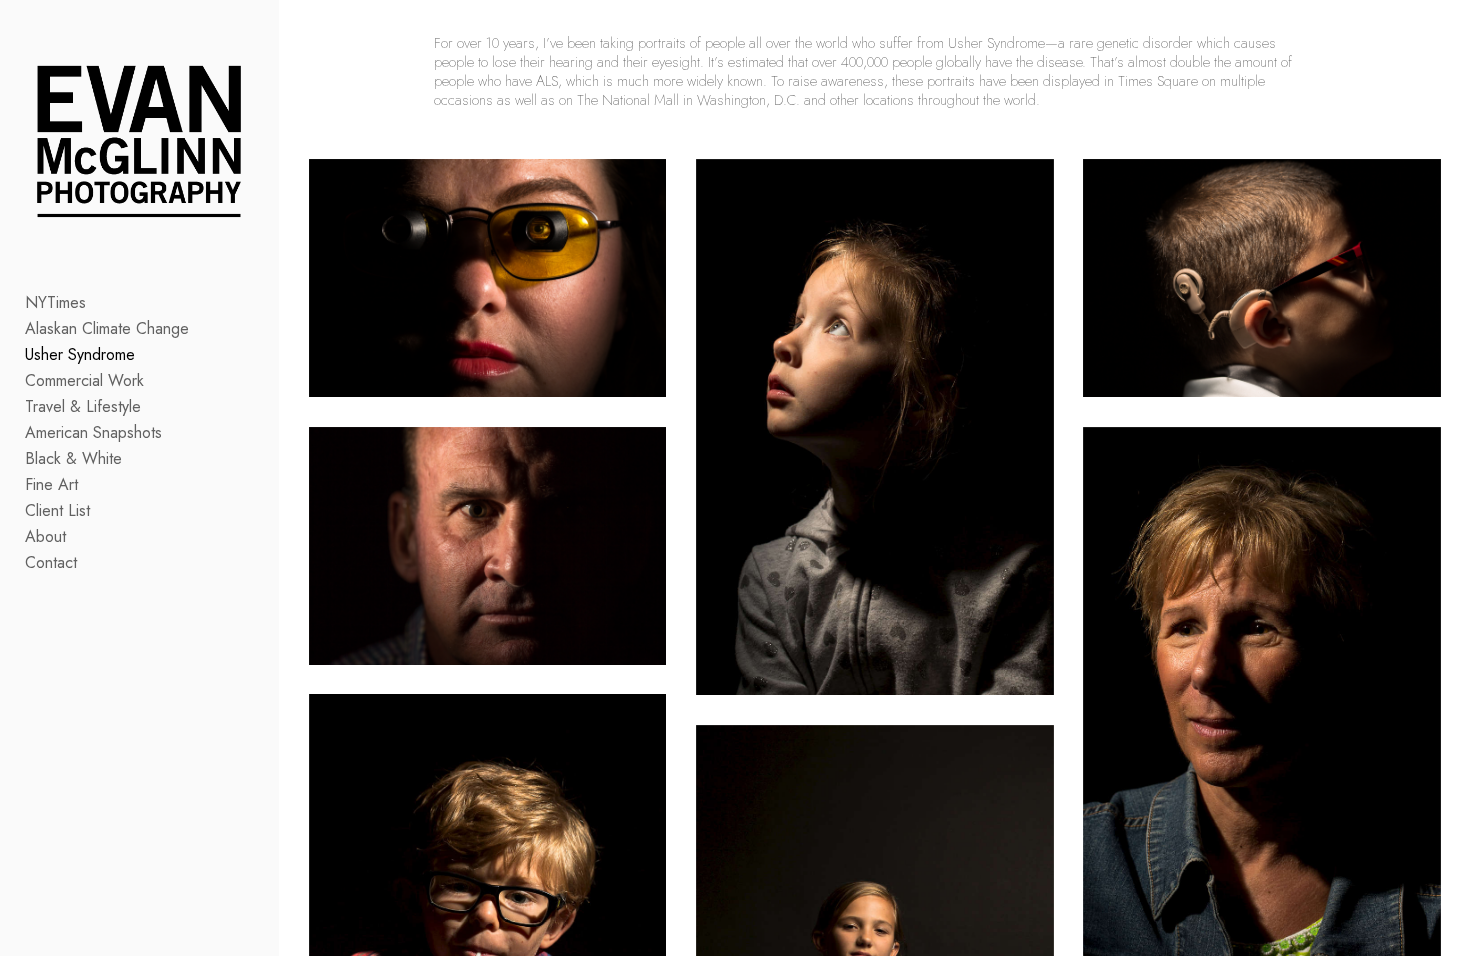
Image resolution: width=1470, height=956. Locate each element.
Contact (51, 562)
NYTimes (55, 302)
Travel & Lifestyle (83, 406)
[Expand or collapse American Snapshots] (175, 433)
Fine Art (51, 484)
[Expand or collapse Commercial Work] (157, 381)
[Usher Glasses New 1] (488, 278)
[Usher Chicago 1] (875, 427)
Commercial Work (84, 380)
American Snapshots (93, 432)
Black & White (73, 458)
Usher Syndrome (80, 354)
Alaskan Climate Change (107, 328)
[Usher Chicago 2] (1262, 278)
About (45, 536)
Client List (57, 510)
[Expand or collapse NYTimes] (99, 303)
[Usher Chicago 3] (488, 546)
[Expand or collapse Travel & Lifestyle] (154, 407)
